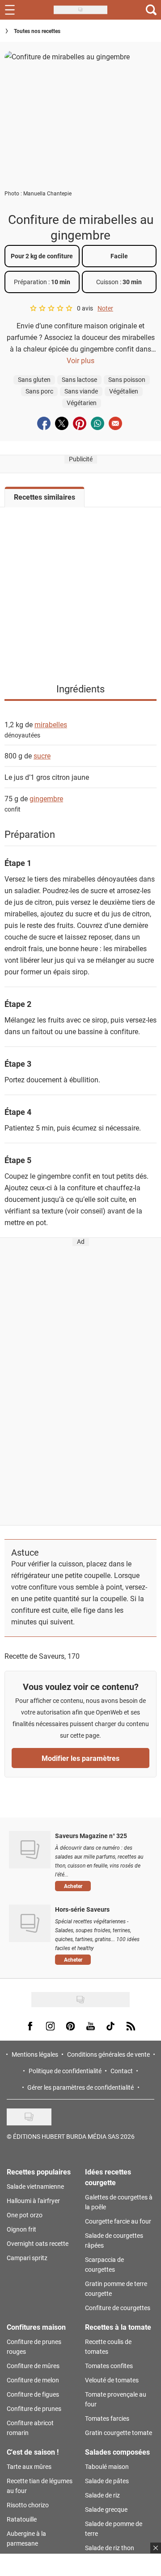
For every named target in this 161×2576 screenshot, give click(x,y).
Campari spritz (27, 2258)
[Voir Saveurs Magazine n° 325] (30, 1850)
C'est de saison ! (33, 2452)
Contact (122, 2071)
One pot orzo (25, 2215)
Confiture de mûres (33, 2366)
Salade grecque (106, 2509)
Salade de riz (102, 2495)
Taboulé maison (107, 2466)
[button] (101, 1886)
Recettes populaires (39, 2172)
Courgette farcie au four (118, 2221)
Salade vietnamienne (35, 2186)
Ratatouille (22, 2519)
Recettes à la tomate (118, 2327)
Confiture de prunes (34, 2408)
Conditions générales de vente (108, 2054)
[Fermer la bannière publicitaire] (156, 2548)
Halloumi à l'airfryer (33, 2201)
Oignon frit (21, 2229)
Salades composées (117, 2452)
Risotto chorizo (28, 2505)
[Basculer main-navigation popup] (10, 10)
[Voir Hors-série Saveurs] (30, 1923)
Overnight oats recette (38, 2243)
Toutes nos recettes (37, 31)
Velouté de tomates (112, 2380)
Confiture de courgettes (118, 2308)
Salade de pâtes (107, 2481)
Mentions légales (35, 2054)
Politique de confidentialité (65, 2071)
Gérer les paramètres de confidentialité (80, 2087)
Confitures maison (36, 2327)
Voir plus (80, 360)
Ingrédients (80, 689)
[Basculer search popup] (151, 10)
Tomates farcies (107, 2418)
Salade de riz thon (110, 2548)
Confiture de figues (33, 2394)
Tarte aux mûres (29, 2466)
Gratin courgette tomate (119, 2433)
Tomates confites (109, 2366)
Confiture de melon (33, 2380)
